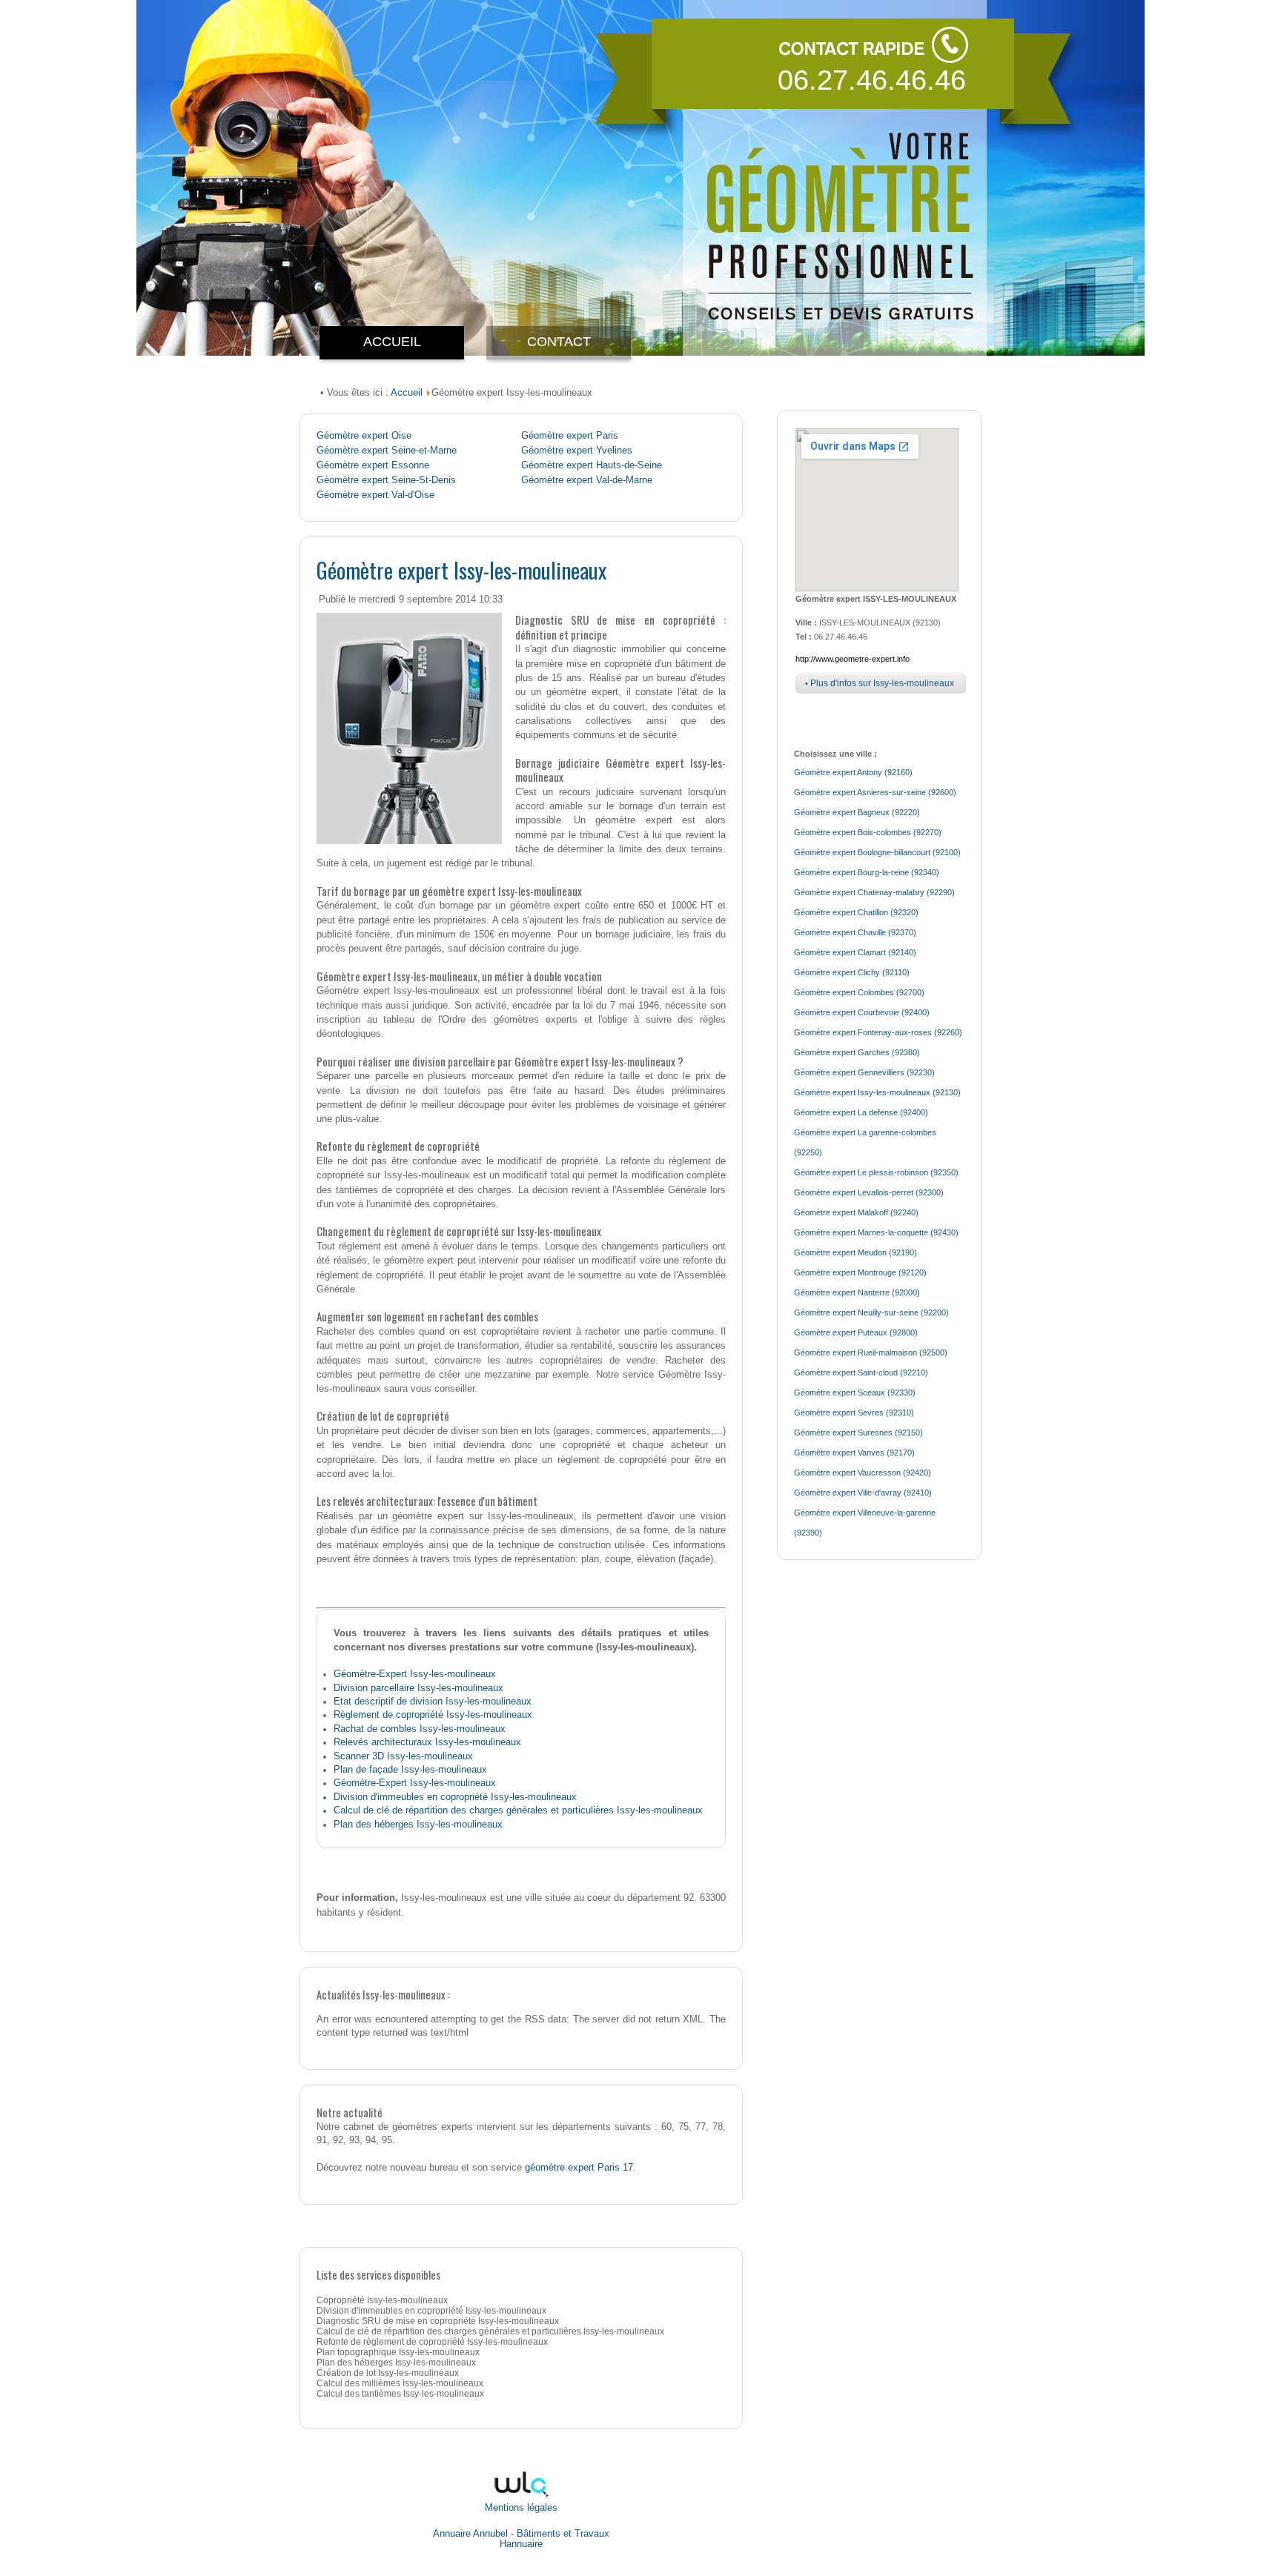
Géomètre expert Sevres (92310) (854, 1413)
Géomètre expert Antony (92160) (853, 772)
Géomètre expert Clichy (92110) (852, 972)
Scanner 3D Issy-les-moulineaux (403, 1756)
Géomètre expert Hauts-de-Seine (592, 465)
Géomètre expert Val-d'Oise (375, 495)
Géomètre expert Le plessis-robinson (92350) (876, 1172)
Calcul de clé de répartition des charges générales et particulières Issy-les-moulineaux (518, 1810)
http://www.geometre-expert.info (853, 659)
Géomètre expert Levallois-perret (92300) (869, 1192)
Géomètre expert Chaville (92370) (855, 932)
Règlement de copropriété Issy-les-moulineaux (433, 1714)
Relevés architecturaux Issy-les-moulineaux (427, 1742)
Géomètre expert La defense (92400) (861, 1112)
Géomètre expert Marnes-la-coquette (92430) (876, 1232)
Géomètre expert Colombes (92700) (859, 992)
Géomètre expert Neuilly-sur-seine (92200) (871, 1312)
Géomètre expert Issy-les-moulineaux (461, 570)
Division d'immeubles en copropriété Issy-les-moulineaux (455, 1797)
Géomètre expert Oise (364, 436)
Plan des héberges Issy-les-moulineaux (418, 1824)
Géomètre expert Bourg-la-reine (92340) (867, 872)
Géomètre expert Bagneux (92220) (857, 812)
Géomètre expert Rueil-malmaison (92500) (871, 1352)
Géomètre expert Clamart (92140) (855, 952)
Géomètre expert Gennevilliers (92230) (864, 1072)
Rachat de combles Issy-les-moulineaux (420, 1729)
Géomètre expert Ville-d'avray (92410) (863, 1493)
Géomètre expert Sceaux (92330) (855, 1392)
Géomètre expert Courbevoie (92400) (862, 1012)
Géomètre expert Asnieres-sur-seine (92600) (875, 792)
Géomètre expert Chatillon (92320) (856, 912)
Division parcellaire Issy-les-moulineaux (418, 1688)
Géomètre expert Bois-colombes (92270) (868, 832)
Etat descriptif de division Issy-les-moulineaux (433, 1701)
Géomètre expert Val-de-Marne (587, 480)
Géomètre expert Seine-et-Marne (387, 451)
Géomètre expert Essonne (373, 465)
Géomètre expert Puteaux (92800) (856, 1332)
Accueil (407, 392)
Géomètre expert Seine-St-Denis (386, 480)
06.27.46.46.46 (872, 80)
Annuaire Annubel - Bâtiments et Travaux (521, 2534)
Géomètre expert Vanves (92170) (854, 1453)
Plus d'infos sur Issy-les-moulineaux (882, 683)
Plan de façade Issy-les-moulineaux (410, 1769)
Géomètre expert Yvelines (577, 451)
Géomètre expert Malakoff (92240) (856, 1212)
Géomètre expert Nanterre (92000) (857, 1292)
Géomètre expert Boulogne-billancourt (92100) (877, 852)
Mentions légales (521, 2507)
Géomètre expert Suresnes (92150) (858, 1433)
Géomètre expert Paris (570, 436)
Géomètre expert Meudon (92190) (855, 1252)
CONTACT (559, 342)
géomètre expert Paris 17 (579, 2167)
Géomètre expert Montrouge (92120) (860, 1272)
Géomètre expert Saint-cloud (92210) (861, 1372)
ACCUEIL (392, 342)
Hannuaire (521, 2544)
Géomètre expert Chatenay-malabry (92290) (874, 892)
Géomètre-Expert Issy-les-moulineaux (415, 1674)
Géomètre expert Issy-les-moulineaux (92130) (877, 1092)
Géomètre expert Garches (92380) (857, 1052)
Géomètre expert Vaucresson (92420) (863, 1473)
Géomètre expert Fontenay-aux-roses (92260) (878, 1032)
